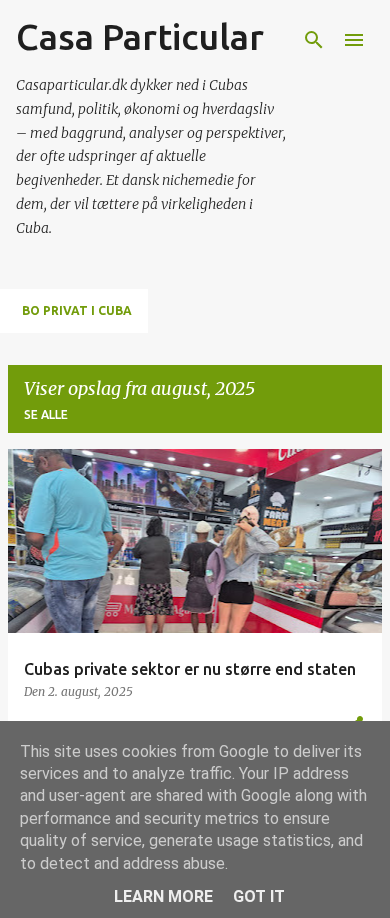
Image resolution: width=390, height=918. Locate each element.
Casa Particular (140, 36)
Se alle (46, 414)
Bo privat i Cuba (77, 310)
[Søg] (314, 40)
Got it (259, 896)
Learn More (163, 896)
